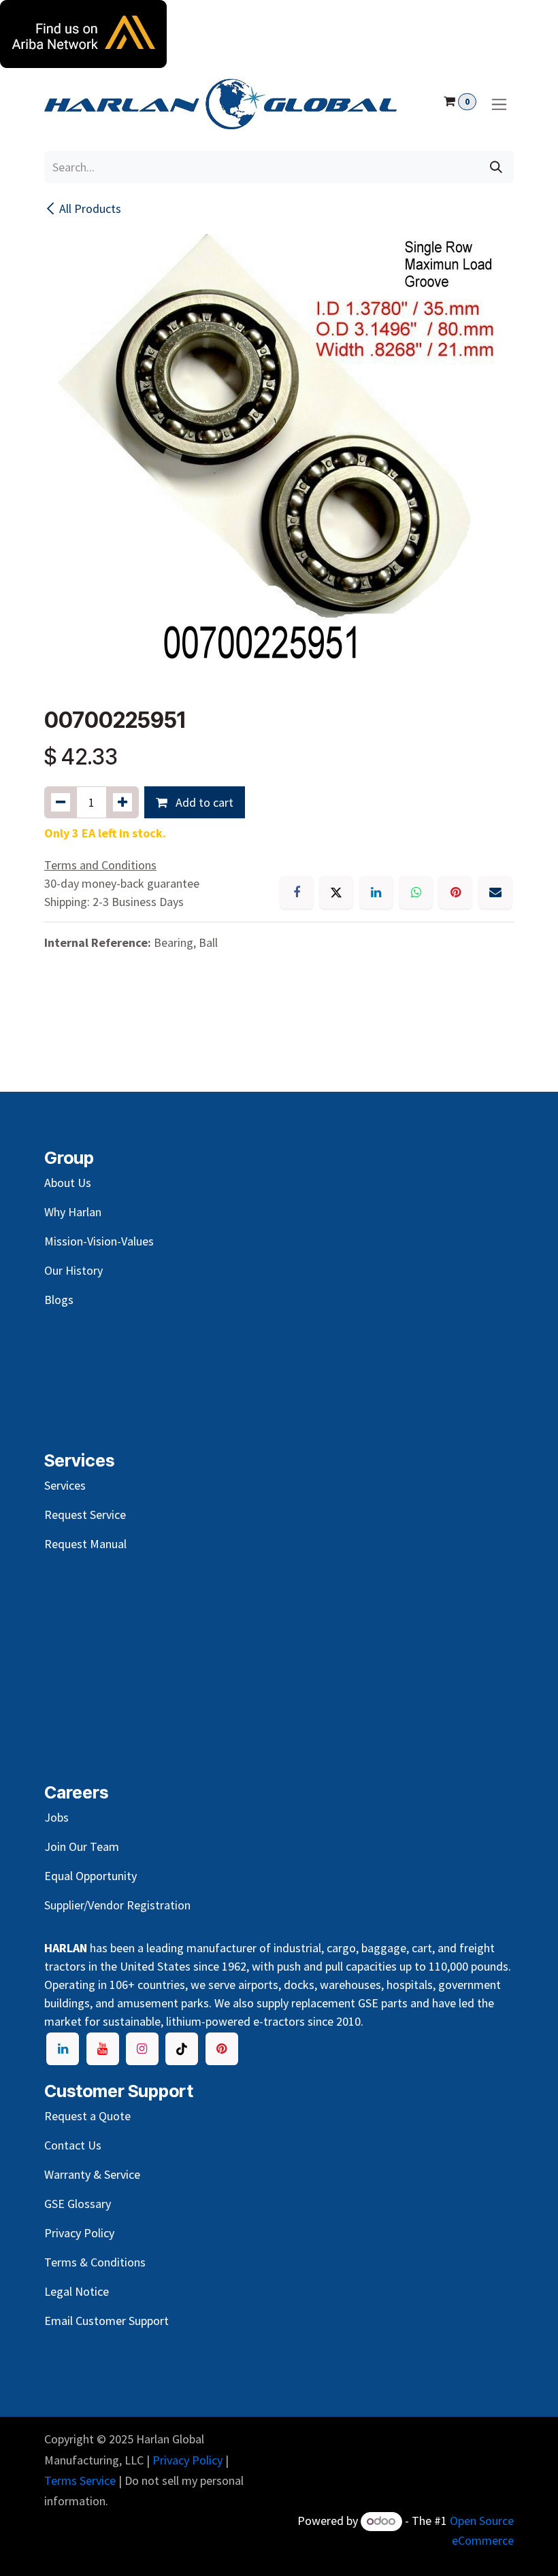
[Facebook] (297, 892)
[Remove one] (61, 802)
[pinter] (222, 2049)
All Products (90, 208)
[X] (336, 892)
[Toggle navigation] (499, 104)
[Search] (496, 167)
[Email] (495, 892)
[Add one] (122, 802)
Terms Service (80, 2480)
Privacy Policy (187, 2460)
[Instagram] (142, 2049)
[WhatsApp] (416, 892)
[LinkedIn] (376, 892)
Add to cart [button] (203, 802)
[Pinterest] (455, 892)
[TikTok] (182, 2049)
